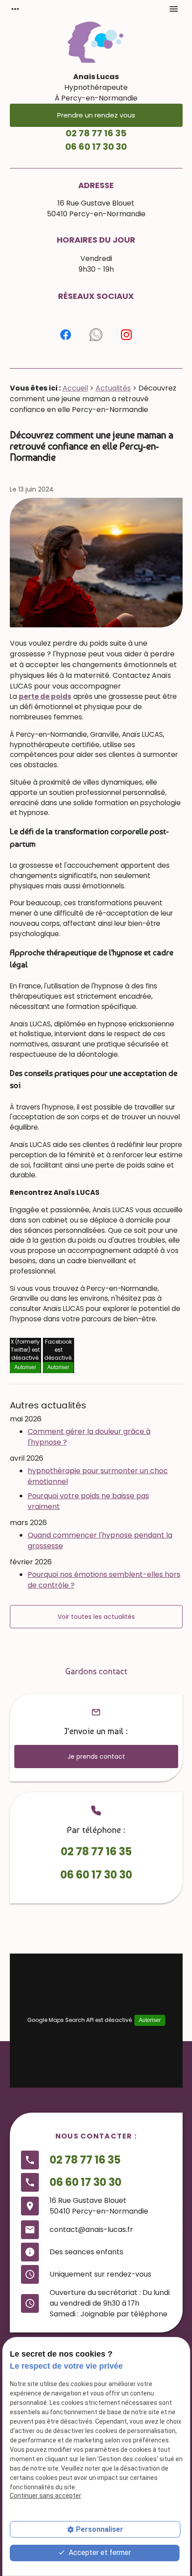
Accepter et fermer (99, 2553)
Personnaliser (100, 2529)
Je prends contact (96, 1757)
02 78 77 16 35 (96, 133)
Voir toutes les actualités (96, 1617)
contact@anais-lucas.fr (91, 2229)
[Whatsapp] (96, 335)
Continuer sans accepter (46, 2496)
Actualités (113, 388)
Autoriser (25, 1367)
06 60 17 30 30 (96, 147)
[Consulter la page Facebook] (66, 335)
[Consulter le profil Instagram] (126, 335)
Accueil (75, 388)
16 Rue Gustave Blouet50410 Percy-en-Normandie (96, 208)
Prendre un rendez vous (96, 115)
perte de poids (45, 696)
